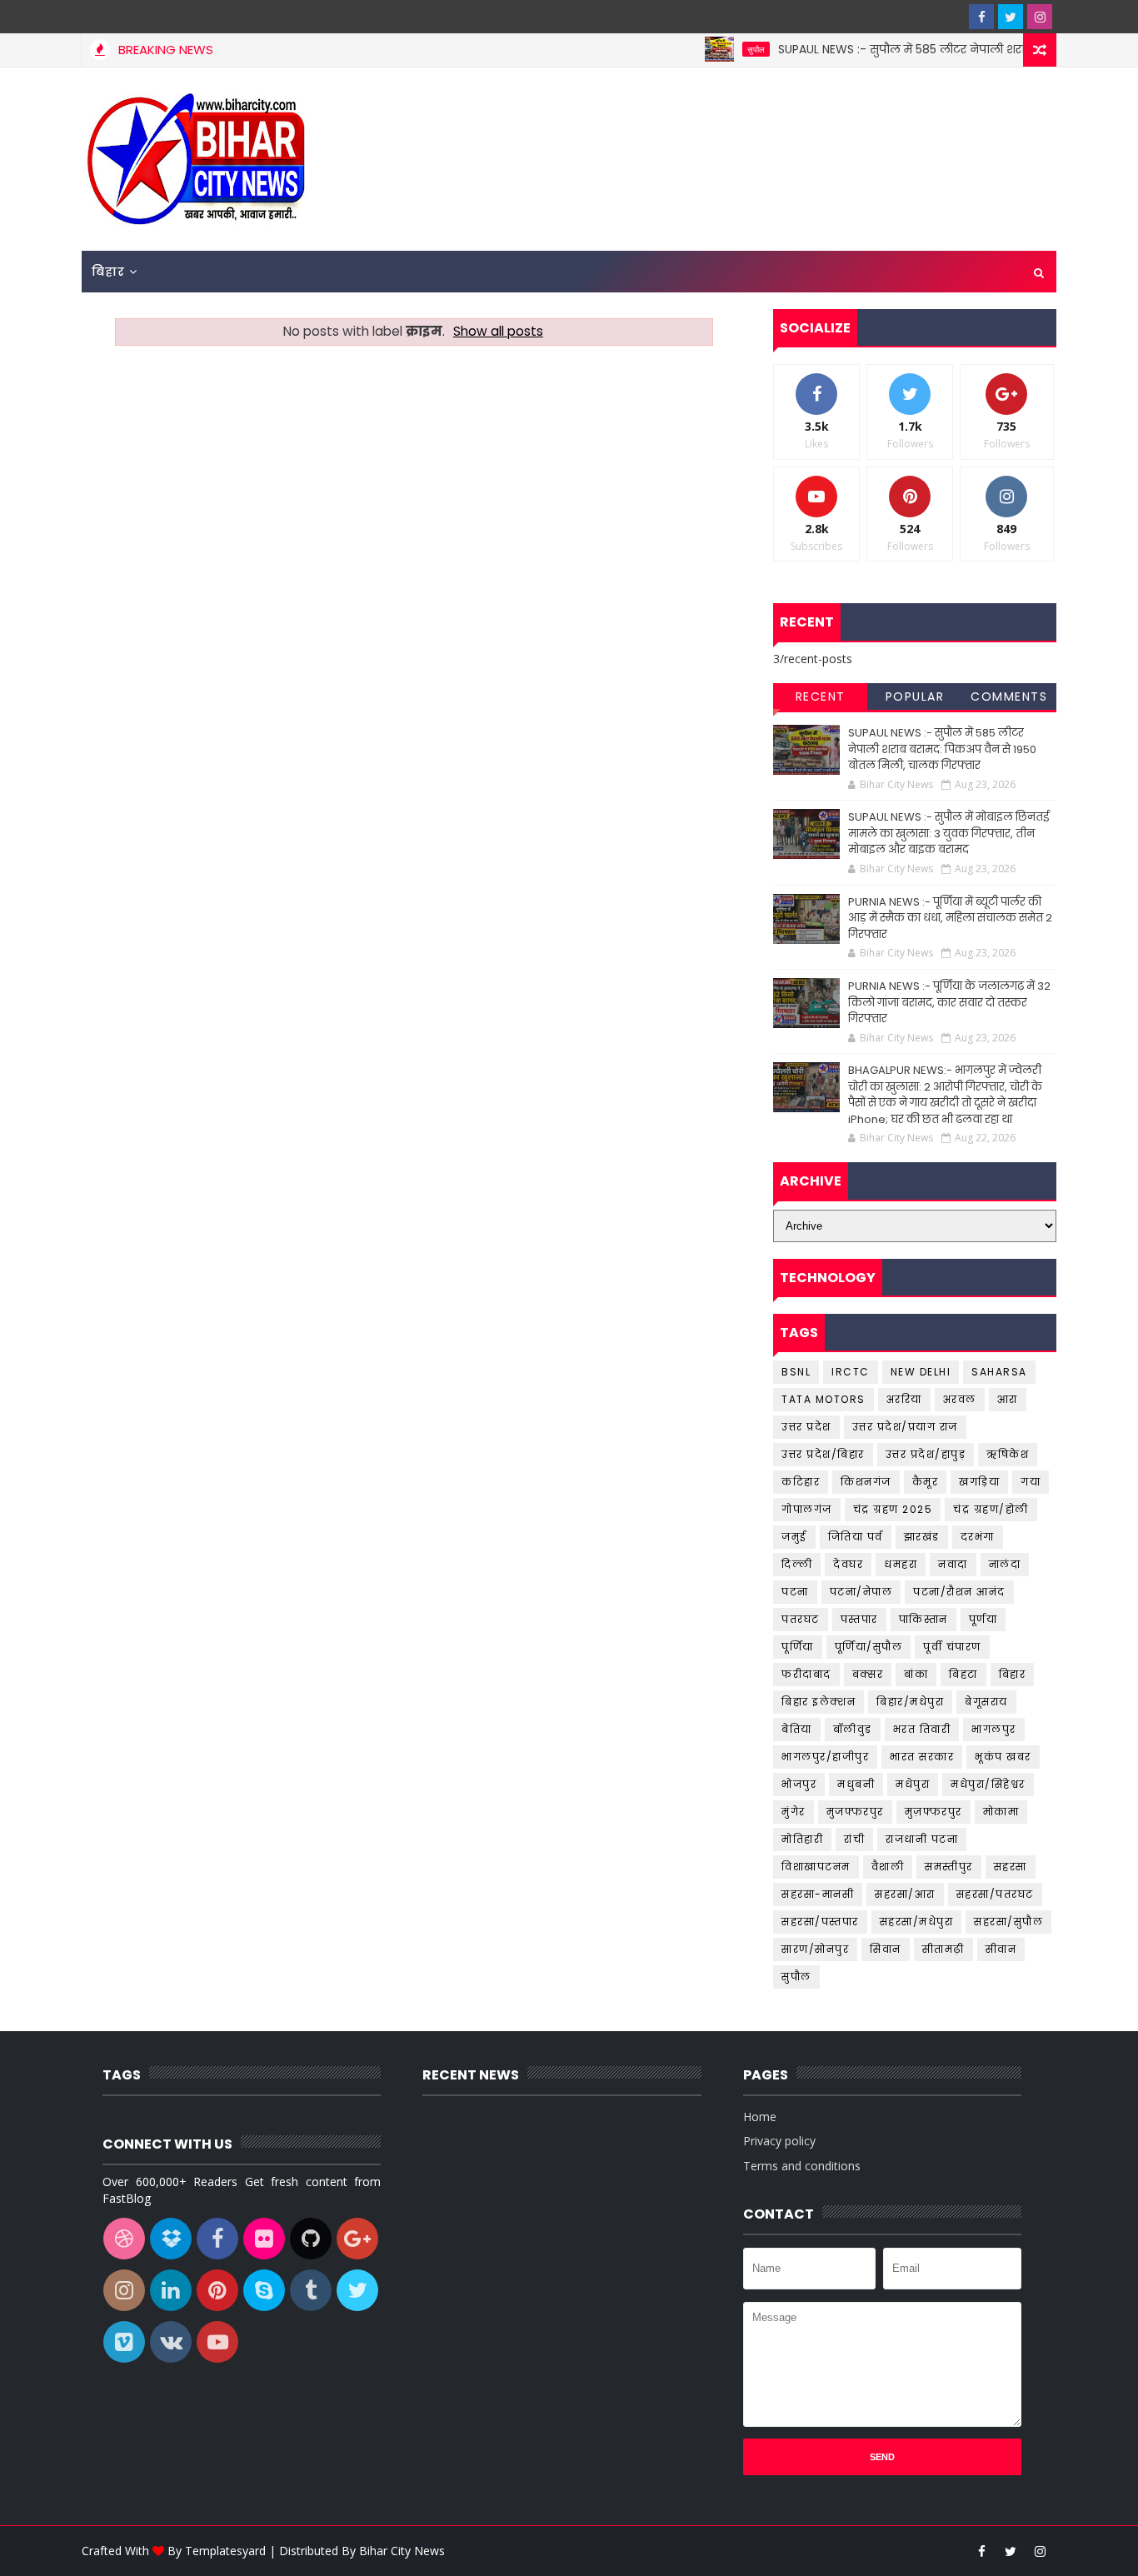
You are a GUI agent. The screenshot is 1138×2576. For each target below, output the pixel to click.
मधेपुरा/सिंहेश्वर (988, 1784)
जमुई (794, 1537)
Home (760, 2117)
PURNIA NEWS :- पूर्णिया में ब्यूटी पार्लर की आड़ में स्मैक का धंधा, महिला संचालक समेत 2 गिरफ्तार (950, 918)
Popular (915, 696)
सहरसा (1011, 1867)
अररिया (904, 1399)
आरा (1008, 1399)
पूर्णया (983, 1619)
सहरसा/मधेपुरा (917, 1922)
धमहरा (901, 1564)
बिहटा (963, 1674)
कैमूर (926, 1482)
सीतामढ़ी (943, 1949)
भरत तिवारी (922, 1729)
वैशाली (888, 1867)
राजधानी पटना (922, 1839)
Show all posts (498, 331)
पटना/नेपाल (861, 1592)
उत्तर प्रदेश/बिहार (823, 1454)
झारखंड (922, 1537)
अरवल (960, 1399)
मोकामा (1001, 1812)
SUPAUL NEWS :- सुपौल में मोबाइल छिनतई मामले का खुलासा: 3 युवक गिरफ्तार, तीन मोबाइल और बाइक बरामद (948, 833)
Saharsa (999, 1372)
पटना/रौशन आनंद (959, 1592)
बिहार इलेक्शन (819, 1702)
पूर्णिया (798, 1647)
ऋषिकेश (1008, 1454)
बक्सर (868, 1674)
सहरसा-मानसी (818, 1894)
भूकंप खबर (1003, 1757)
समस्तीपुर (949, 1867)
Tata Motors (824, 1399)
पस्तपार (859, 1619)
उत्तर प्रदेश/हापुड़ (926, 1454)
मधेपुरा (913, 1784)
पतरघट (801, 1619)
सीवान (1001, 1949)
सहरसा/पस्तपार (820, 1922)
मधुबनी (856, 1784)
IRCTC (851, 1372)
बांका (916, 1674)
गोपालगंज (807, 1509)
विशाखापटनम (816, 1867)
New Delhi (921, 1372)
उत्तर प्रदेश (806, 1427)
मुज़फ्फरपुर (933, 1812)
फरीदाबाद (806, 1674)
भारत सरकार (922, 1757)
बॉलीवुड (853, 1729)
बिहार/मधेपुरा (910, 1702)
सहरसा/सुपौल (1008, 1922)
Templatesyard (225, 2551)
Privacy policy (779, 2141)
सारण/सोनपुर (815, 1949)
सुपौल (722, 49)
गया (1031, 1482)
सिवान (886, 1949)
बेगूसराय (986, 1702)
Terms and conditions (802, 2166)
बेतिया (797, 1729)
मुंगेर (794, 1812)
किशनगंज (866, 1482)
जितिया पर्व (856, 1537)
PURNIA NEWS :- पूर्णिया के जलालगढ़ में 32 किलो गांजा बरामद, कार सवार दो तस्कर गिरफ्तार (949, 1002)
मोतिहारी (802, 1839)
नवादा (953, 1564)
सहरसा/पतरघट (995, 1894)
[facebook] (981, 17)
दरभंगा (978, 1537)
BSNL (796, 1372)
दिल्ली (797, 1564)
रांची (854, 1839)
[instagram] (1040, 17)
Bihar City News (402, 2551)
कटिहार (801, 1482)
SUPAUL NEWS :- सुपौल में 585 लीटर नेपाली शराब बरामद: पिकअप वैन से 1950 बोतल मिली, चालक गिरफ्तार (942, 749)
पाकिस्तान (923, 1619)
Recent (821, 696)
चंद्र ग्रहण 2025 (893, 1509)
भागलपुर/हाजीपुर (825, 1757)
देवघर (848, 1564)
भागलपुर (994, 1729)
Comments (1009, 696)
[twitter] (1011, 17)
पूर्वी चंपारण (952, 1647)
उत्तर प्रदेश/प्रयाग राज (905, 1427)
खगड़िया (979, 1482)
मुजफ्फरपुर (855, 1812)
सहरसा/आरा (905, 1894)
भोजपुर (799, 1784)
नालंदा (1005, 1564)
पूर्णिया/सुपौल (869, 1647)
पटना (795, 1592)
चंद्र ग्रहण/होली (991, 1509)
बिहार (108, 272)
